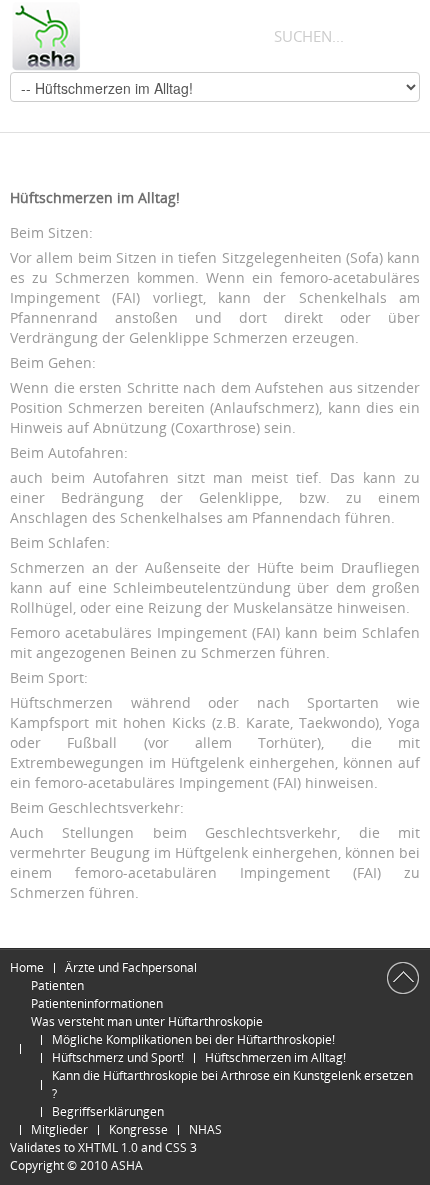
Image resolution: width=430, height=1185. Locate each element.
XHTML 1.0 (108, 1147)
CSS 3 (181, 1147)
